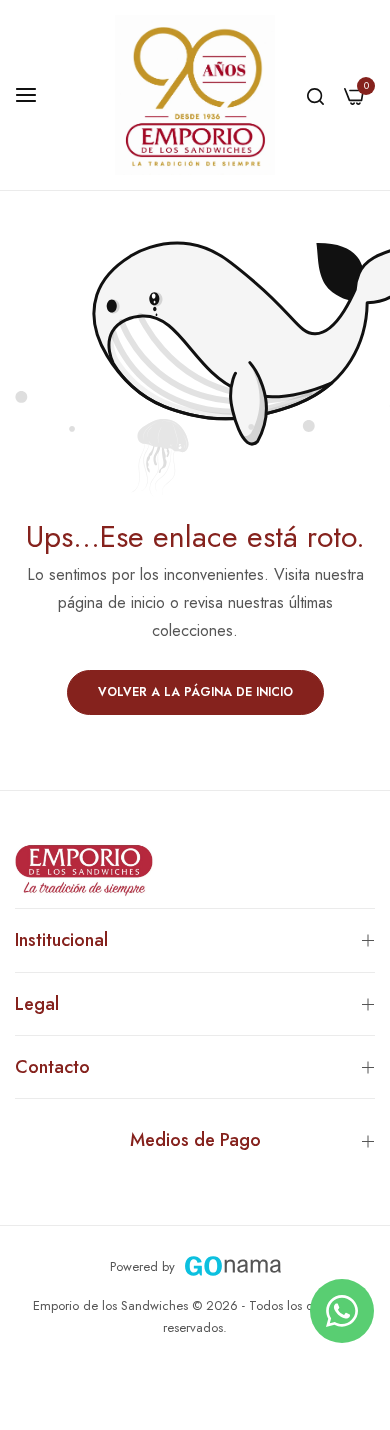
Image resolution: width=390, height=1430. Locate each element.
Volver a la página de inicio (195, 692)
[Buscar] (315, 95)
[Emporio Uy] (195, 95)
